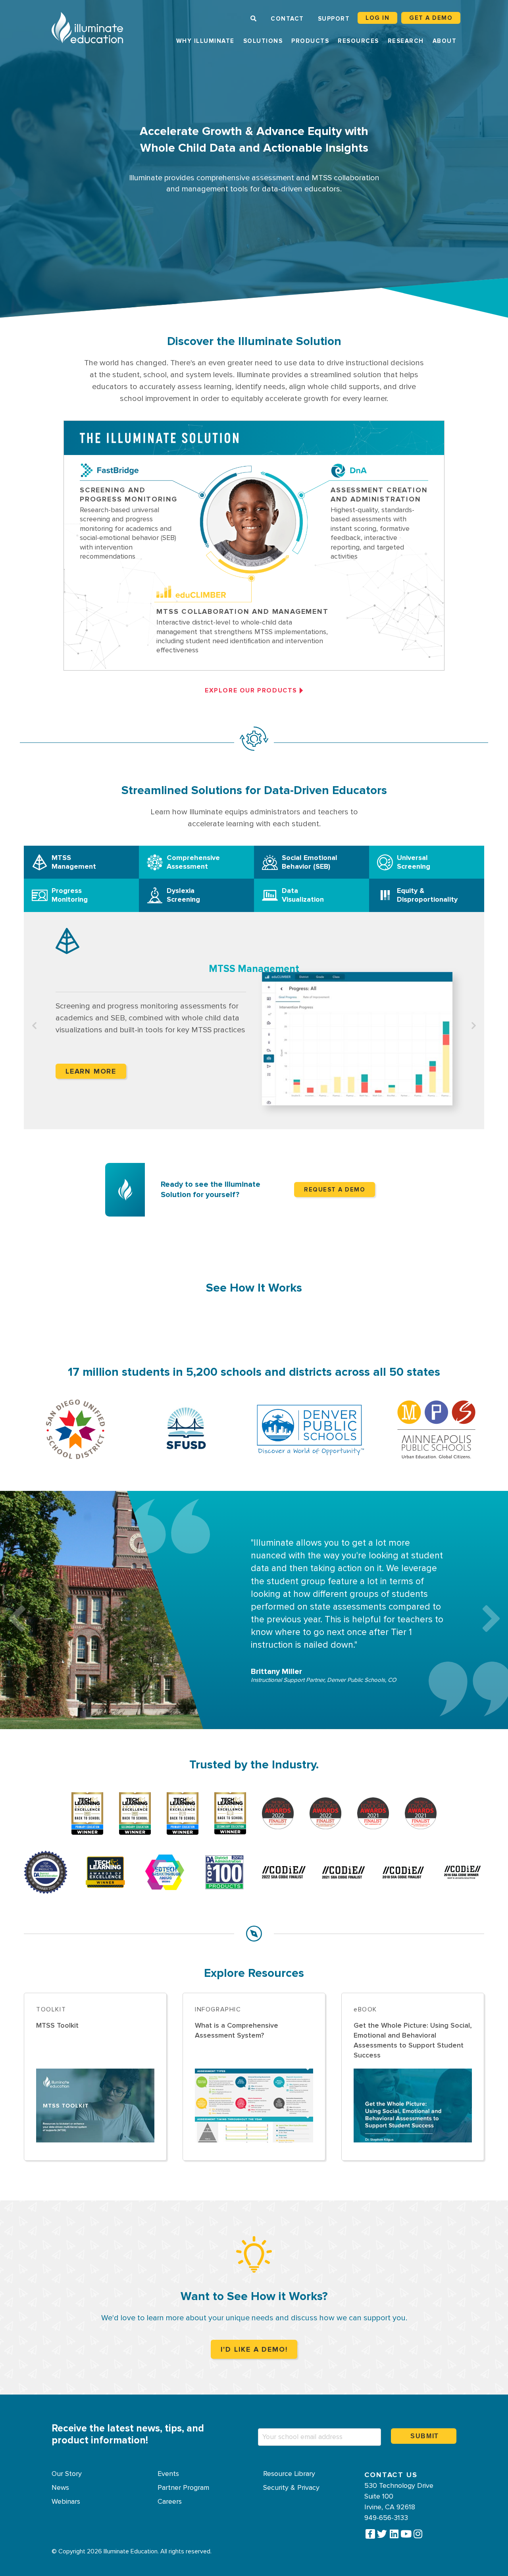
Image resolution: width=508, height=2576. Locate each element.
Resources (358, 41)
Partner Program (183, 2488)
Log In (377, 18)
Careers (170, 2502)
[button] (17, 1610)
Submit (425, 2436)
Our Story (67, 2474)
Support (334, 19)
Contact (287, 19)
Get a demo (431, 18)
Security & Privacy (291, 2488)
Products (310, 41)
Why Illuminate (205, 41)
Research (406, 41)
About (445, 41)
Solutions (263, 41)
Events (168, 2474)
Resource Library (289, 2474)
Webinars (66, 2502)
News (60, 2488)
